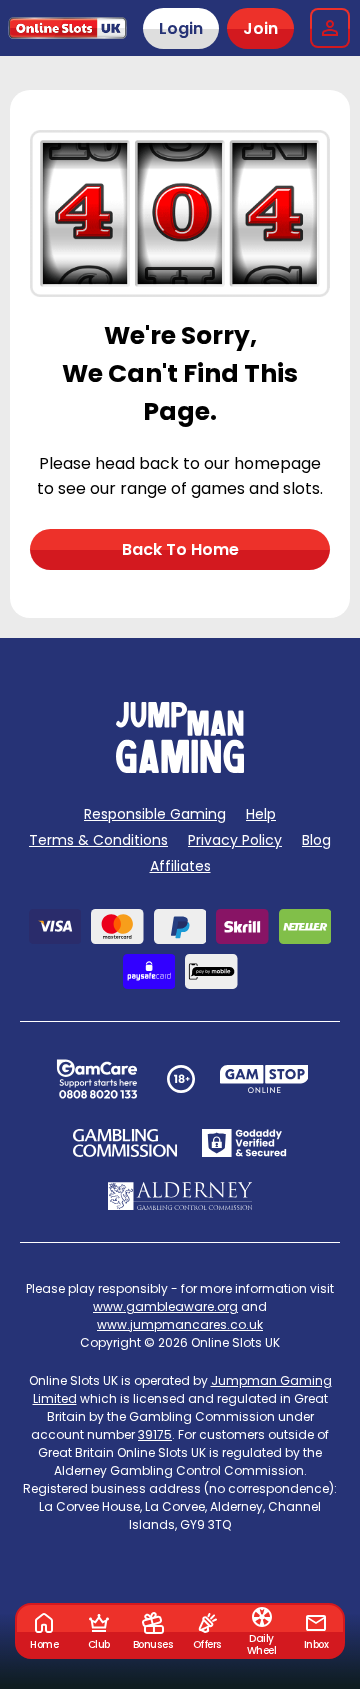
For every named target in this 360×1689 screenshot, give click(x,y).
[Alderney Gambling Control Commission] (180, 1196)
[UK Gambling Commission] (125, 1143)
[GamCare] (97, 1079)
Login (181, 28)
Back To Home (180, 549)
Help (261, 814)
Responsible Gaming (155, 814)
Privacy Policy (235, 840)
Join (260, 28)
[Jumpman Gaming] (180, 767)
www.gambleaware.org (165, 1306)
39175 (155, 1434)
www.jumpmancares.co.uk (180, 1324)
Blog (316, 840)
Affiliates (180, 866)
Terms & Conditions (98, 840)
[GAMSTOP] (264, 1079)
